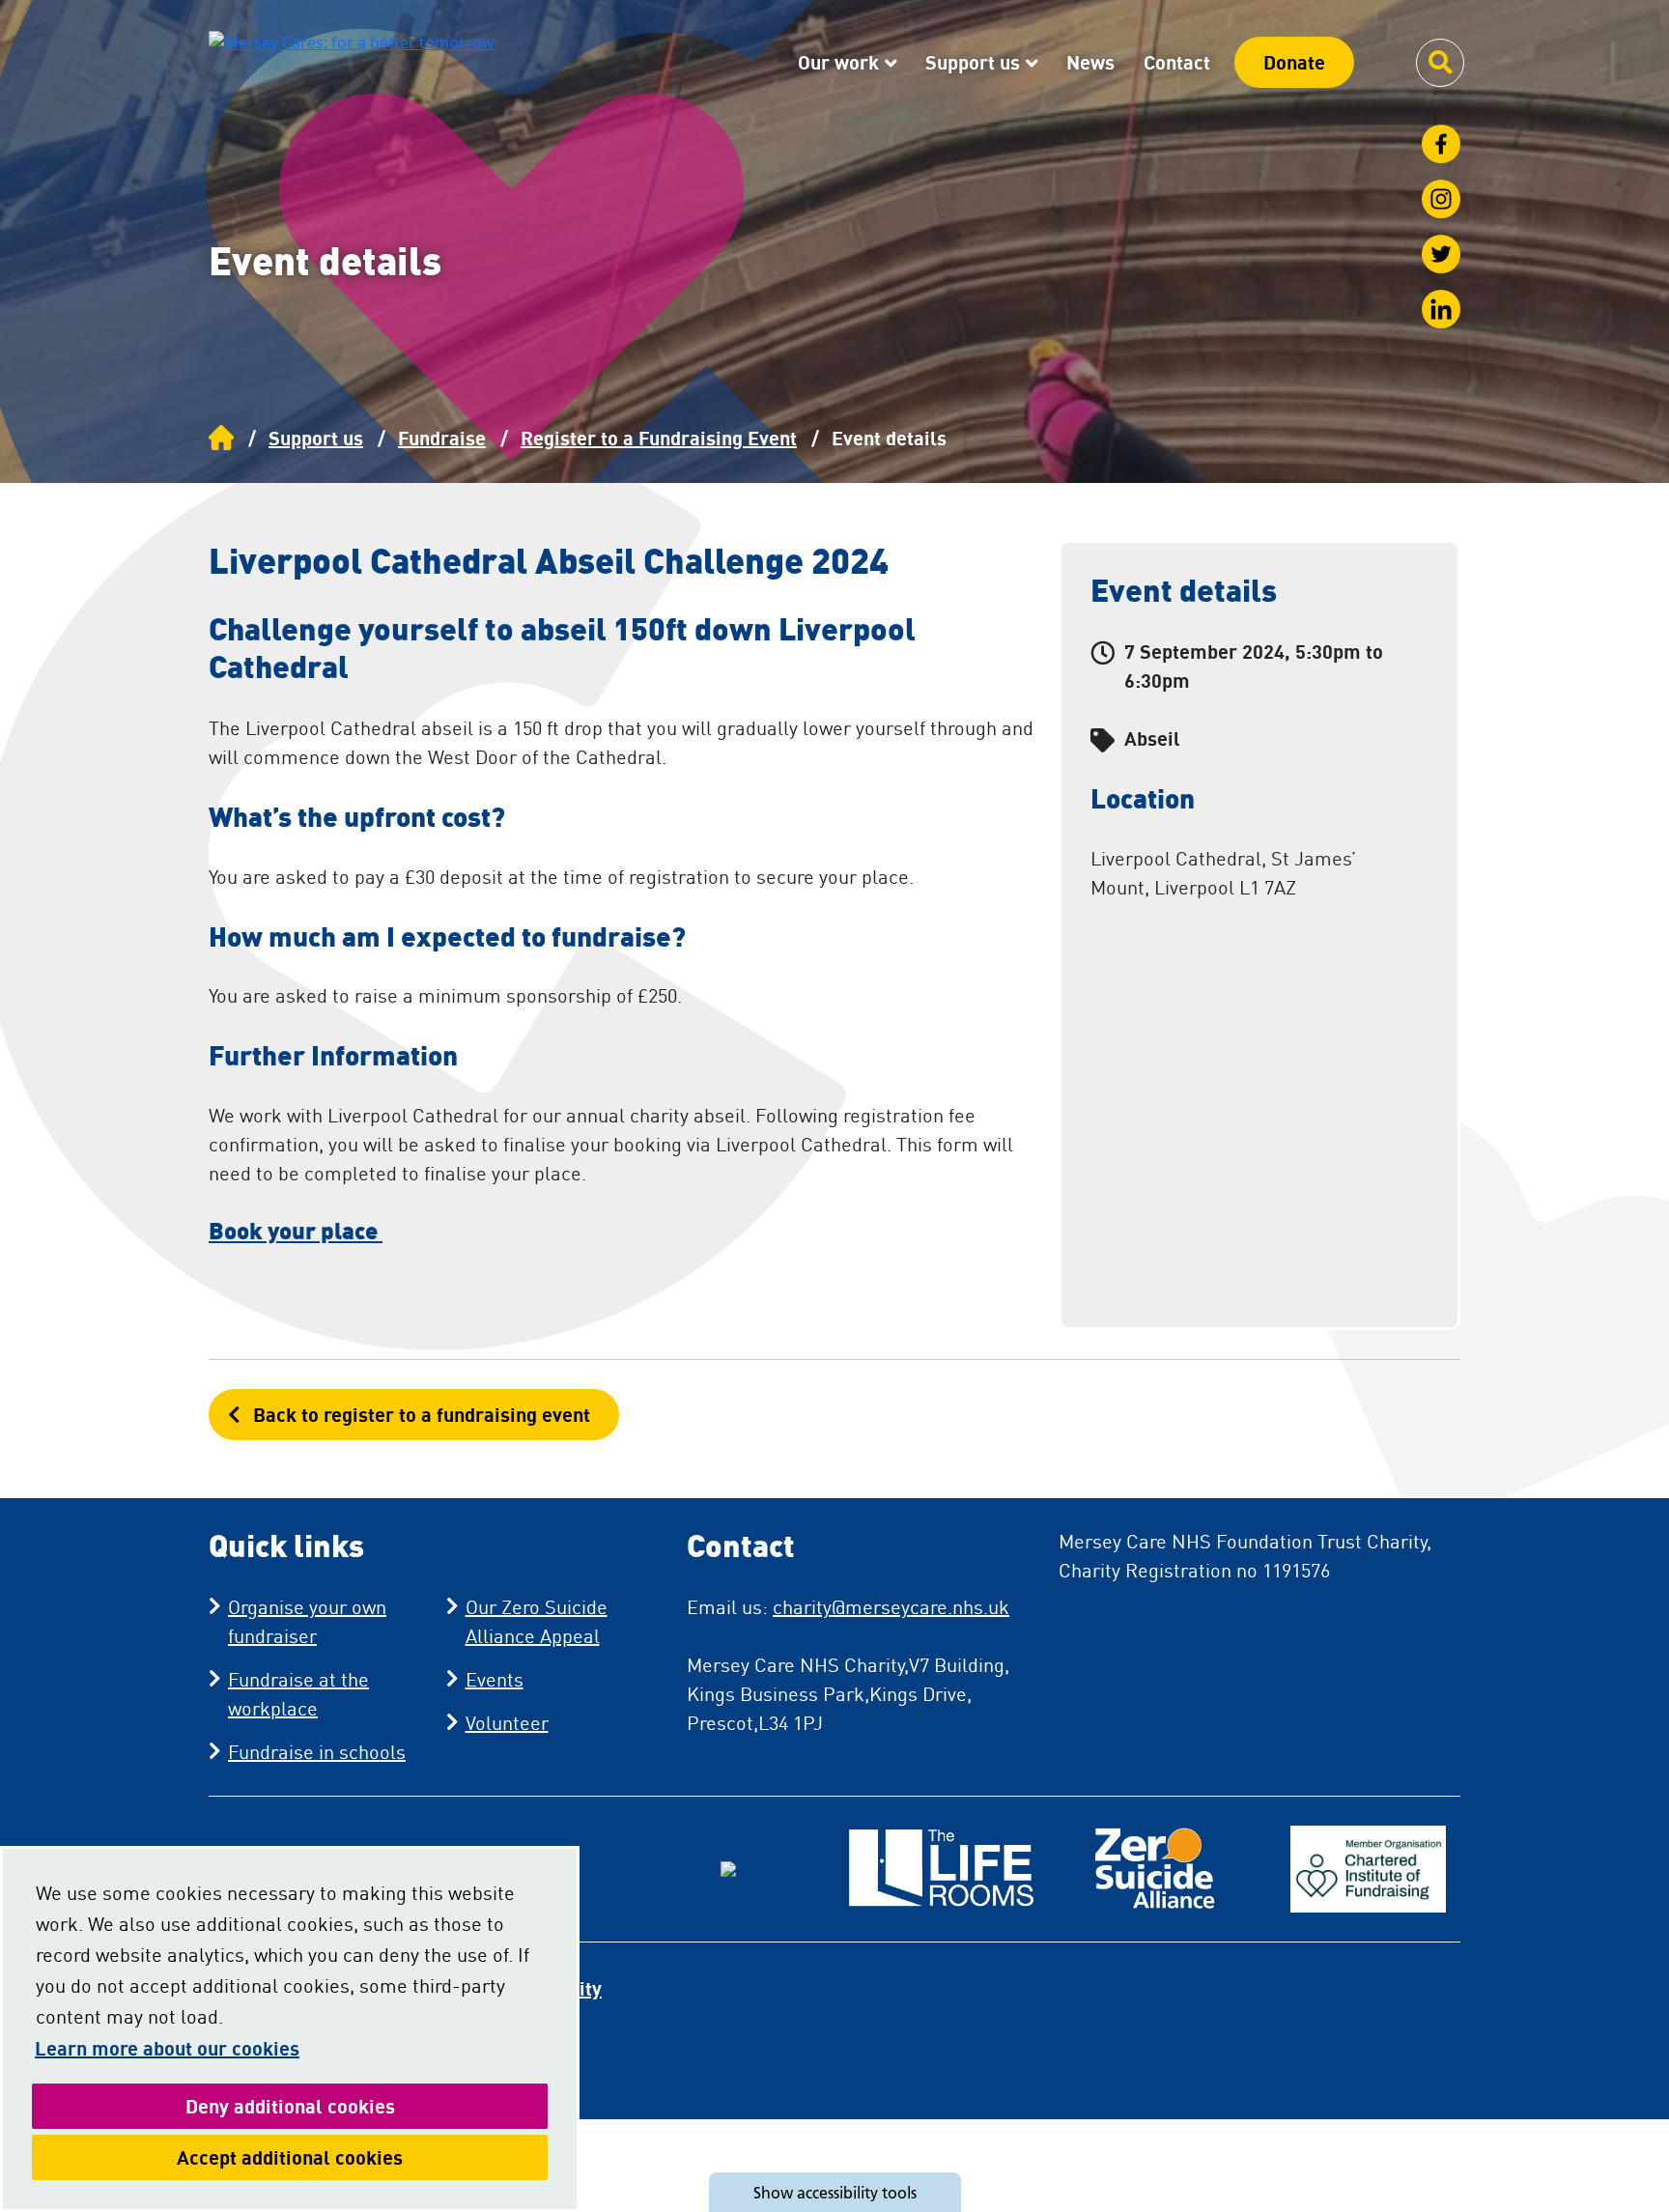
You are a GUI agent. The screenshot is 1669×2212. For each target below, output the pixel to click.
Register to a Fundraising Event (659, 438)
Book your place (296, 1230)
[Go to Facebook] (1441, 144)
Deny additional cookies (367, 2106)
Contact (1177, 62)
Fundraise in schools (317, 1752)
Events (495, 1679)
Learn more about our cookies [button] (167, 2048)
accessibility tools (835, 2193)
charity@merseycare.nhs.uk (891, 1607)
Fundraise (442, 438)
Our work (838, 62)
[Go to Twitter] (1441, 254)
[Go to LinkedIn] (1441, 309)
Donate (1294, 62)
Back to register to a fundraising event (422, 1415)
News (1090, 62)
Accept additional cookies (362, 2157)
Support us (973, 62)
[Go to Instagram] (1441, 199)
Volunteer (507, 1723)
